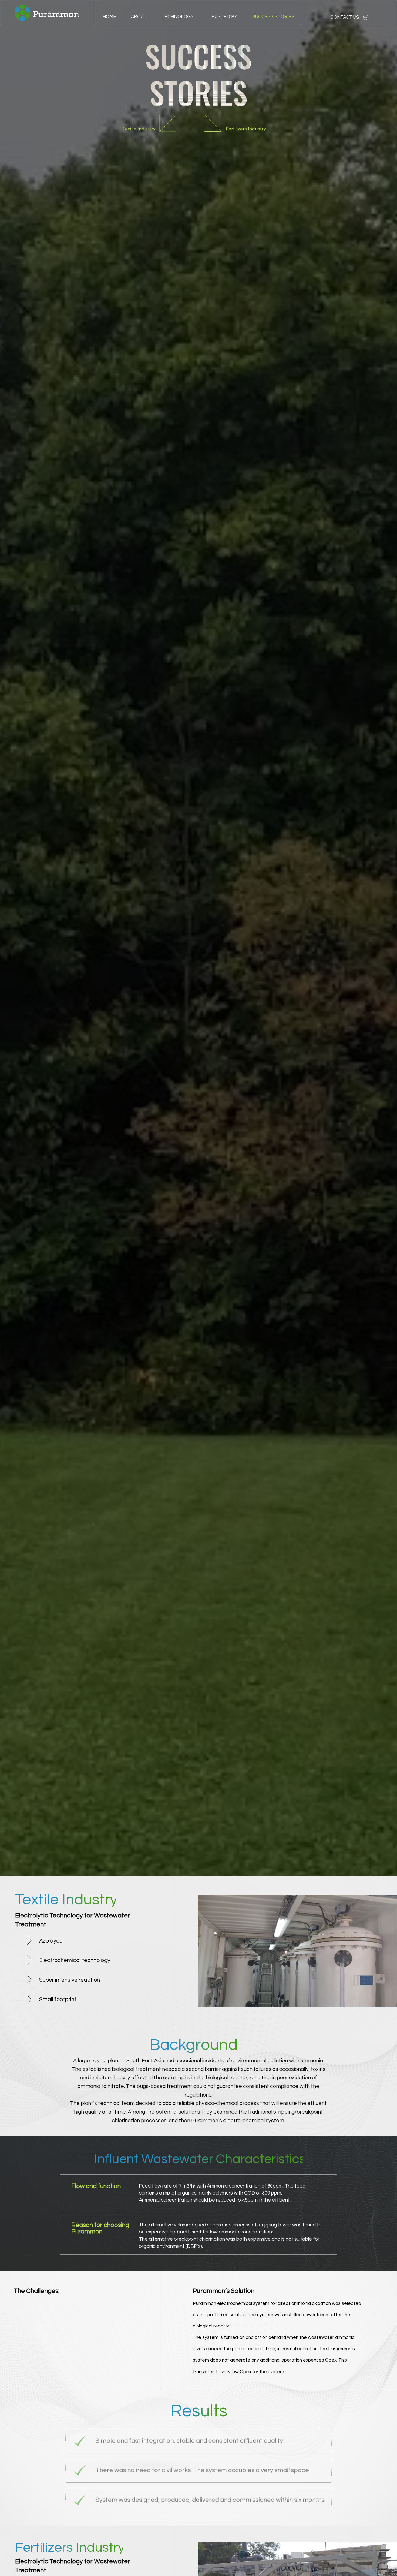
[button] (178, 17)
